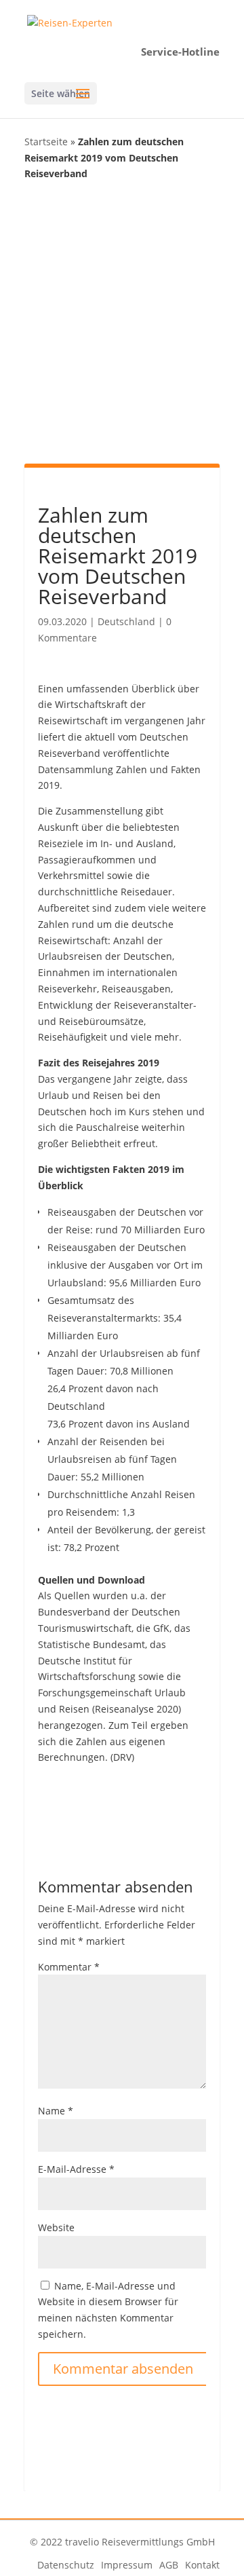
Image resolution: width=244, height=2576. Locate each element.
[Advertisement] (122, 321)
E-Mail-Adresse (76, 2169)
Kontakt (202, 2565)
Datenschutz (66, 2565)
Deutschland (126, 621)
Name (56, 2111)
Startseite (46, 142)
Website (56, 2227)
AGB (169, 2565)
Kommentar (69, 1967)
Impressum (127, 2565)
